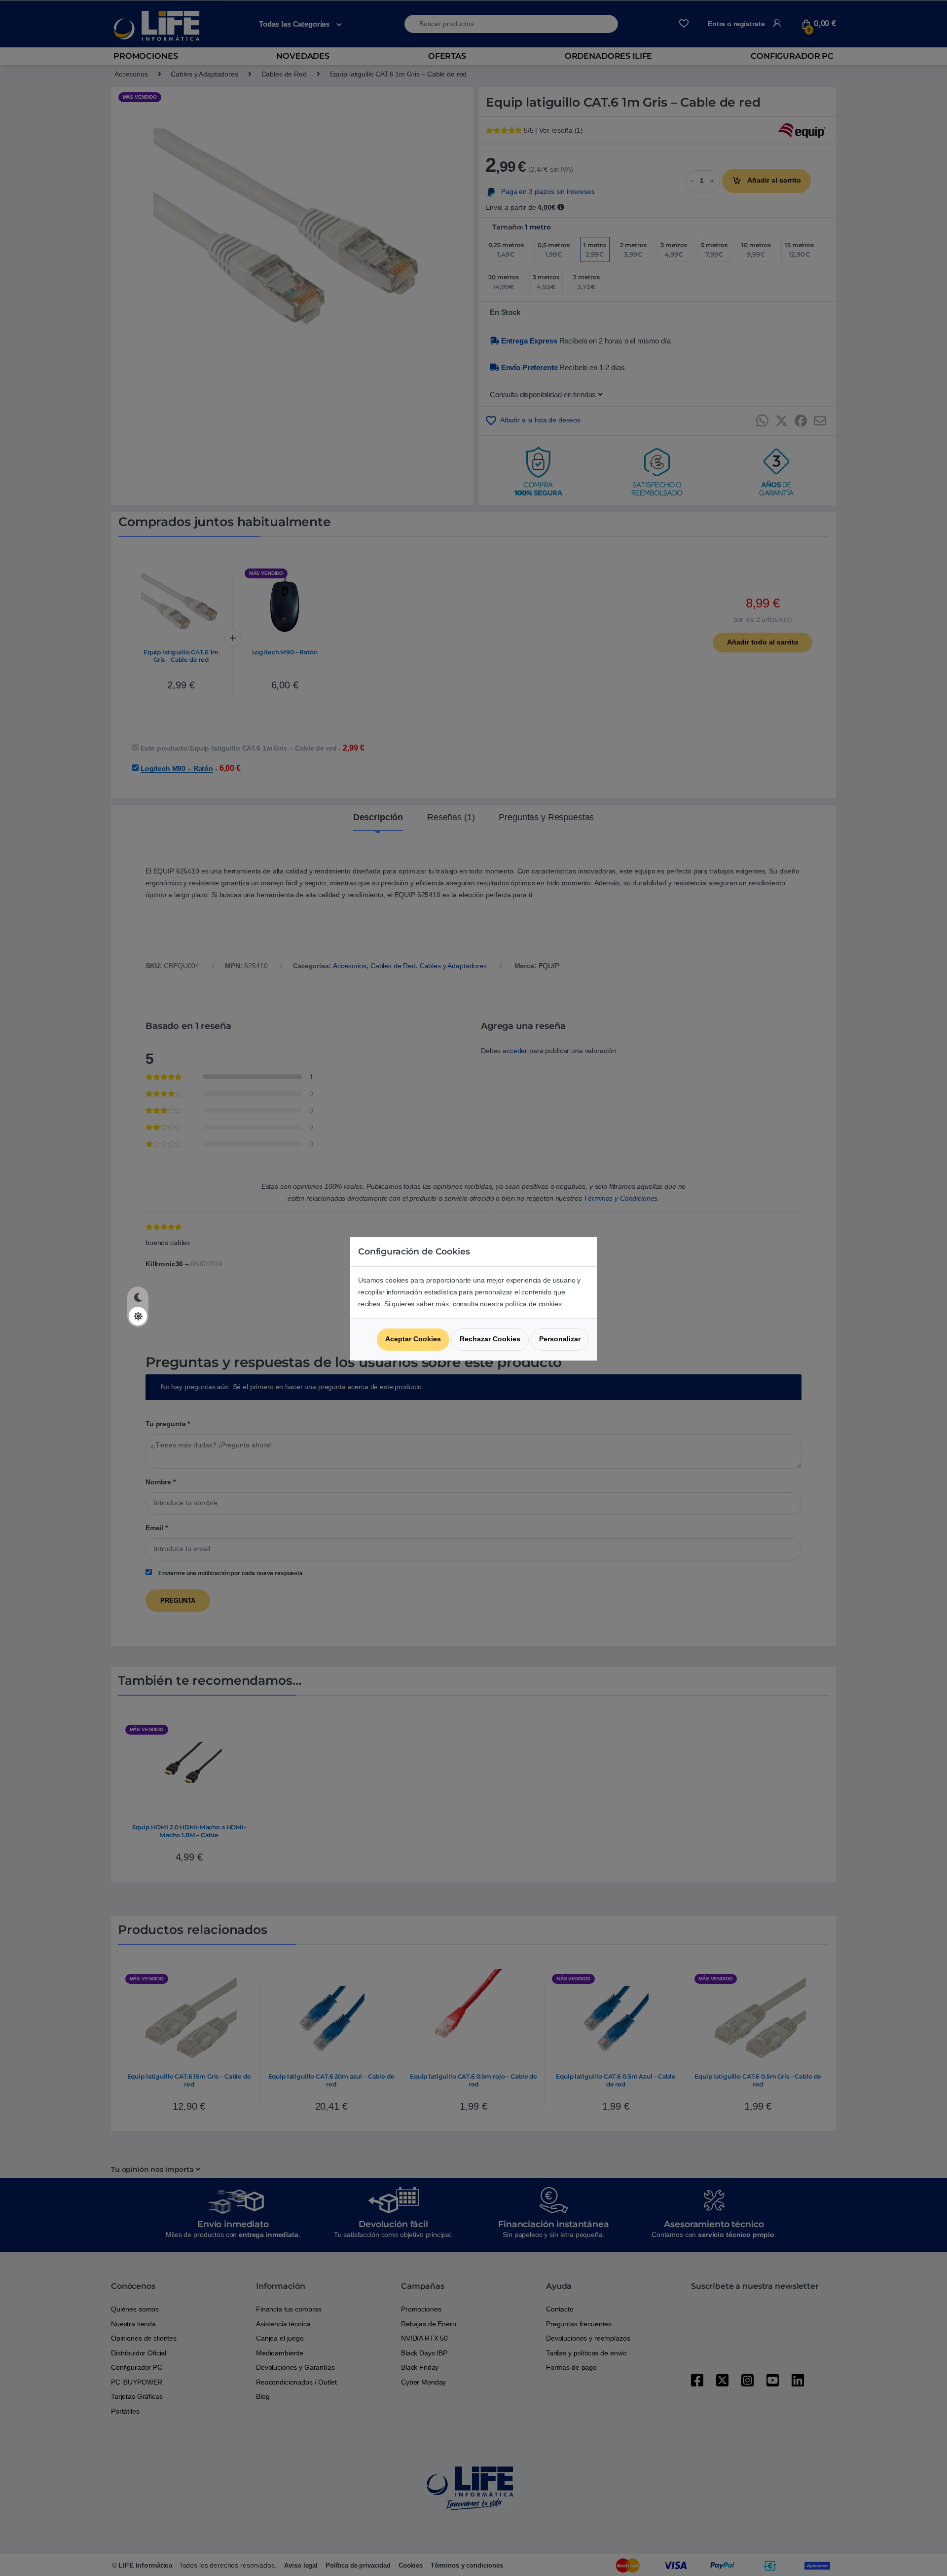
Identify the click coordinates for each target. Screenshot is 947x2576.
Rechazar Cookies (490, 1339)
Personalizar (560, 1339)
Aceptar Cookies (413, 1339)
